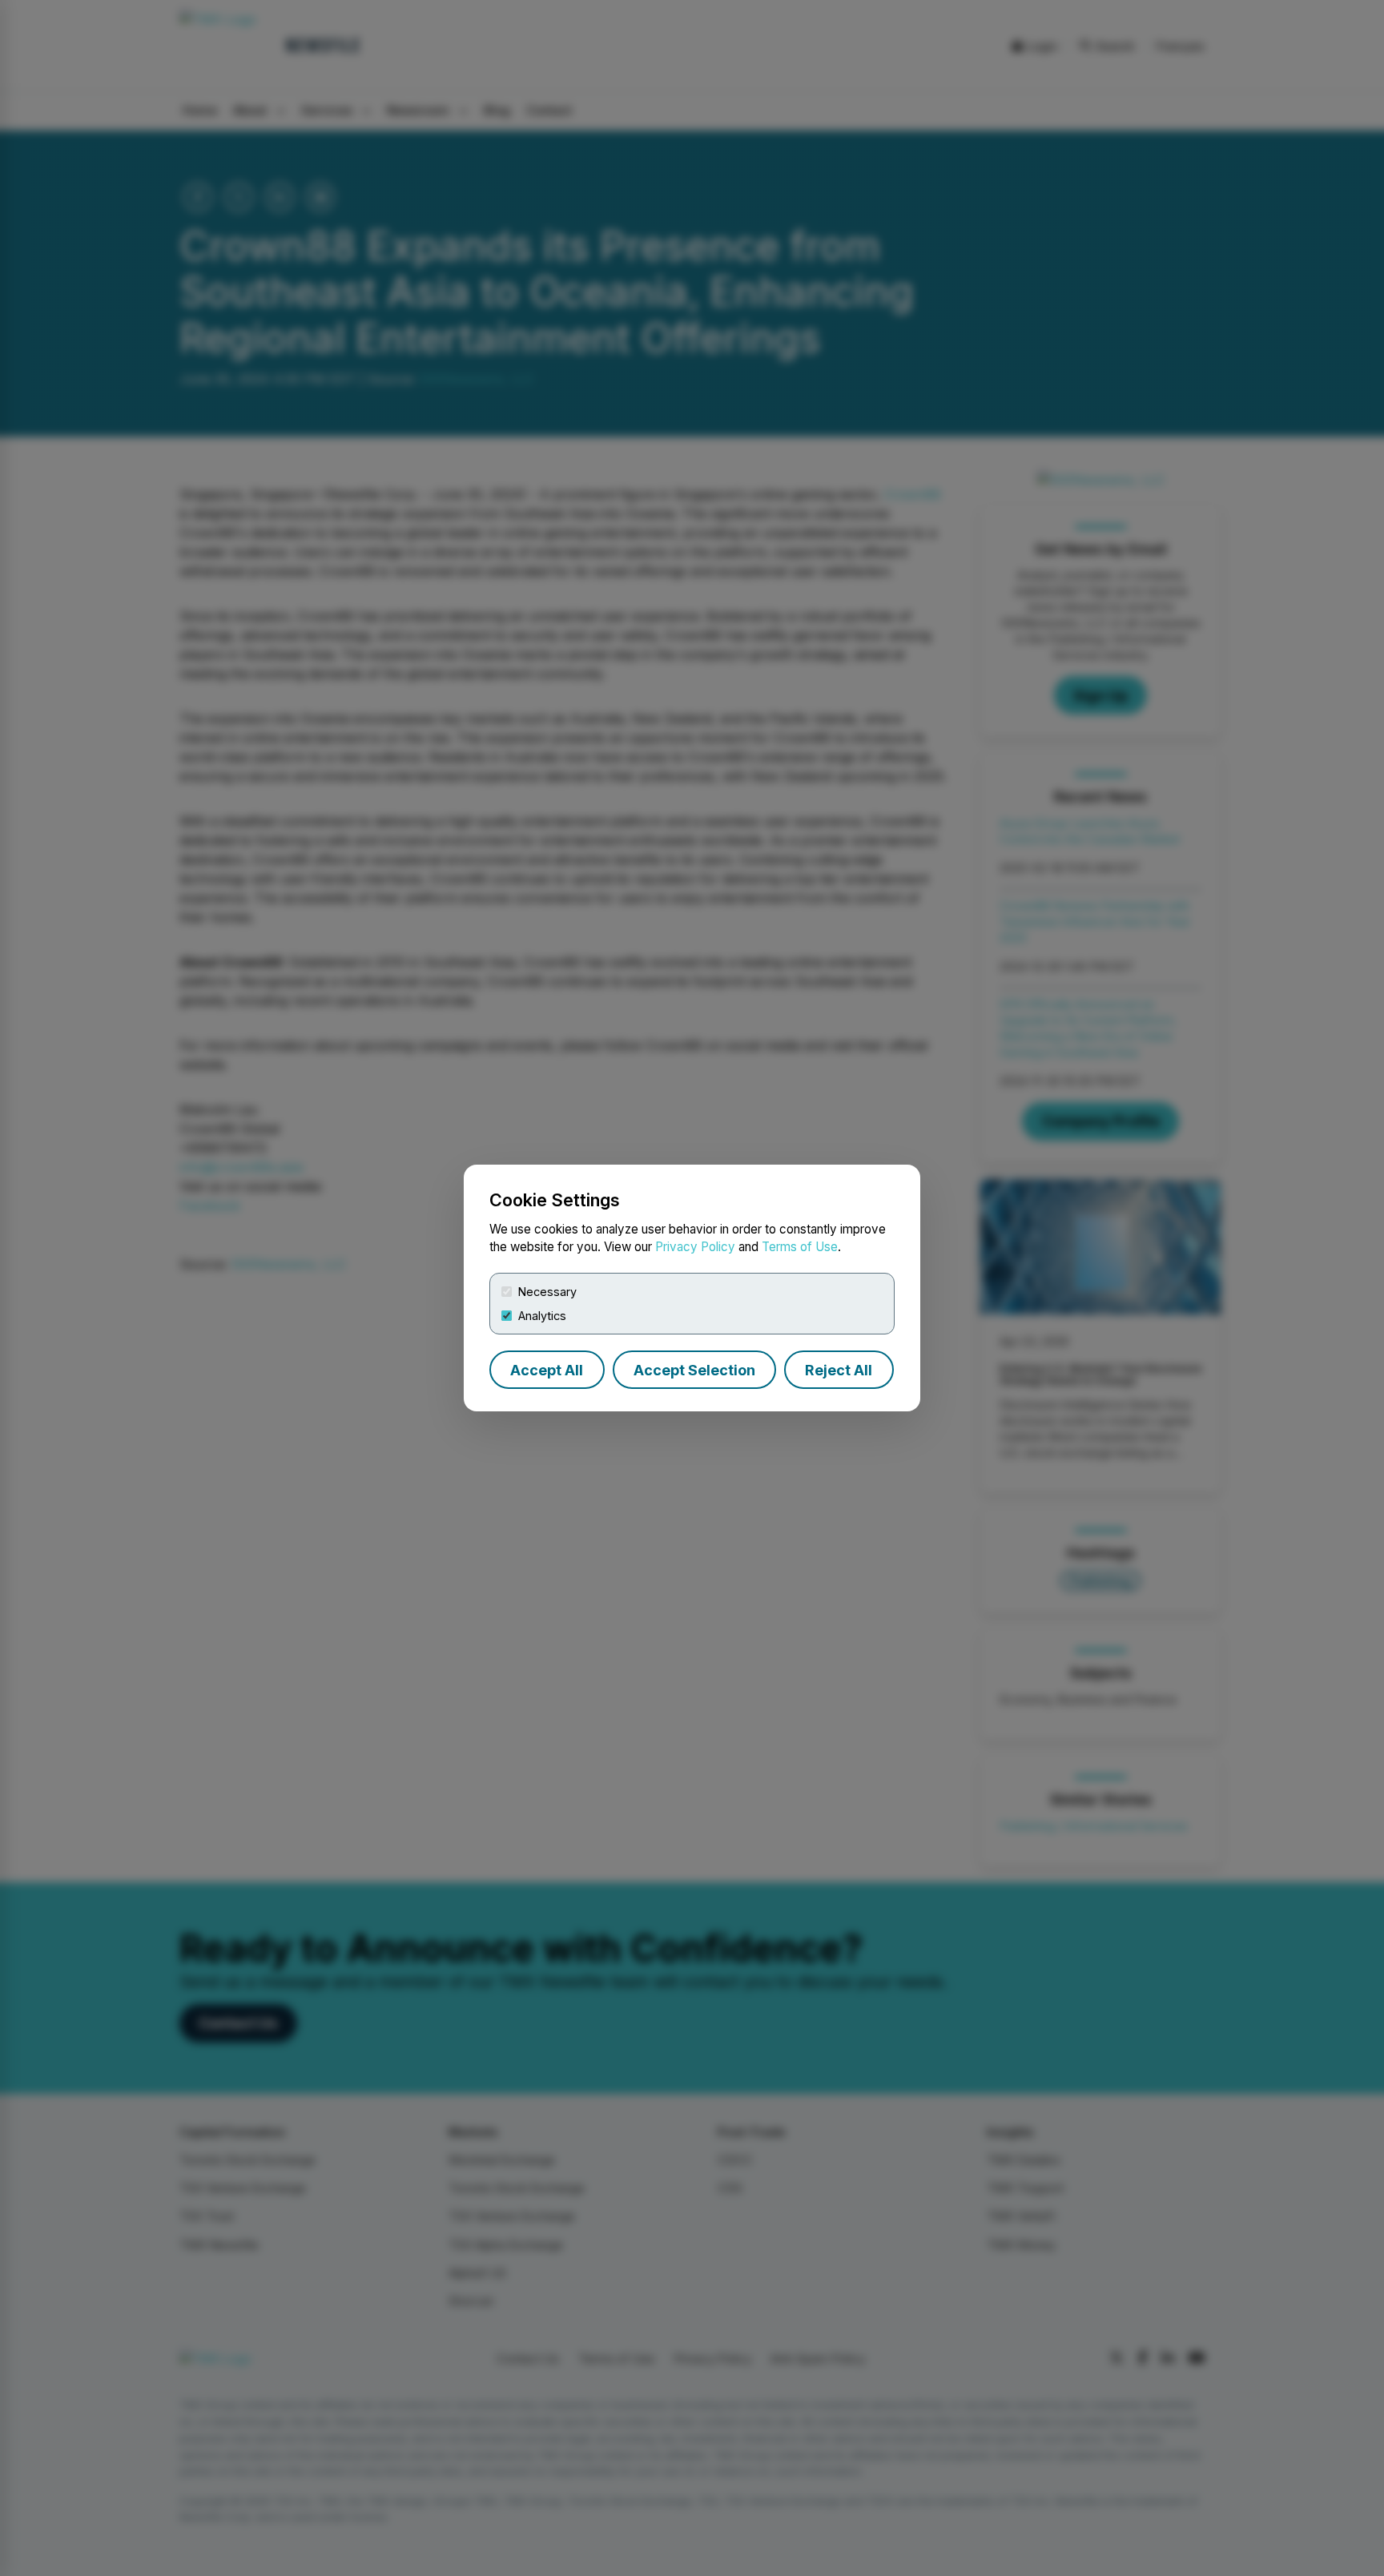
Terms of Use (800, 1247)
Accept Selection (694, 1370)
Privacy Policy (695, 1247)
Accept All (547, 1370)
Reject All (839, 1370)
